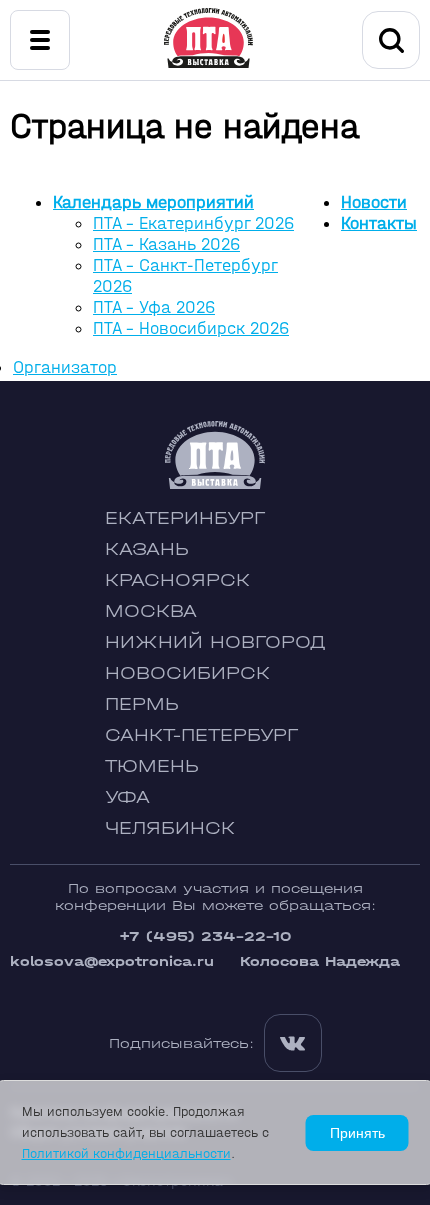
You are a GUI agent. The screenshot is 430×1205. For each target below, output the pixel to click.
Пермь (142, 704)
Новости (374, 202)
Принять (357, 1133)
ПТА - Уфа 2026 (154, 307)
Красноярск (177, 580)
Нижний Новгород (215, 642)
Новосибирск (187, 673)
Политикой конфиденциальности (126, 1153)
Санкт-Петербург (201, 735)
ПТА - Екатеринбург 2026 (193, 223)
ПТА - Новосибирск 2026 (191, 328)
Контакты (379, 223)
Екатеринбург (185, 518)
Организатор (65, 367)
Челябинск (170, 828)
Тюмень (152, 766)
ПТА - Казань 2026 (166, 244)
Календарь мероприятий (153, 202)
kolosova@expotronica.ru (112, 961)
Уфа (127, 797)
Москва (151, 611)
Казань (147, 549)
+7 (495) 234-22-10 (205, 936)
